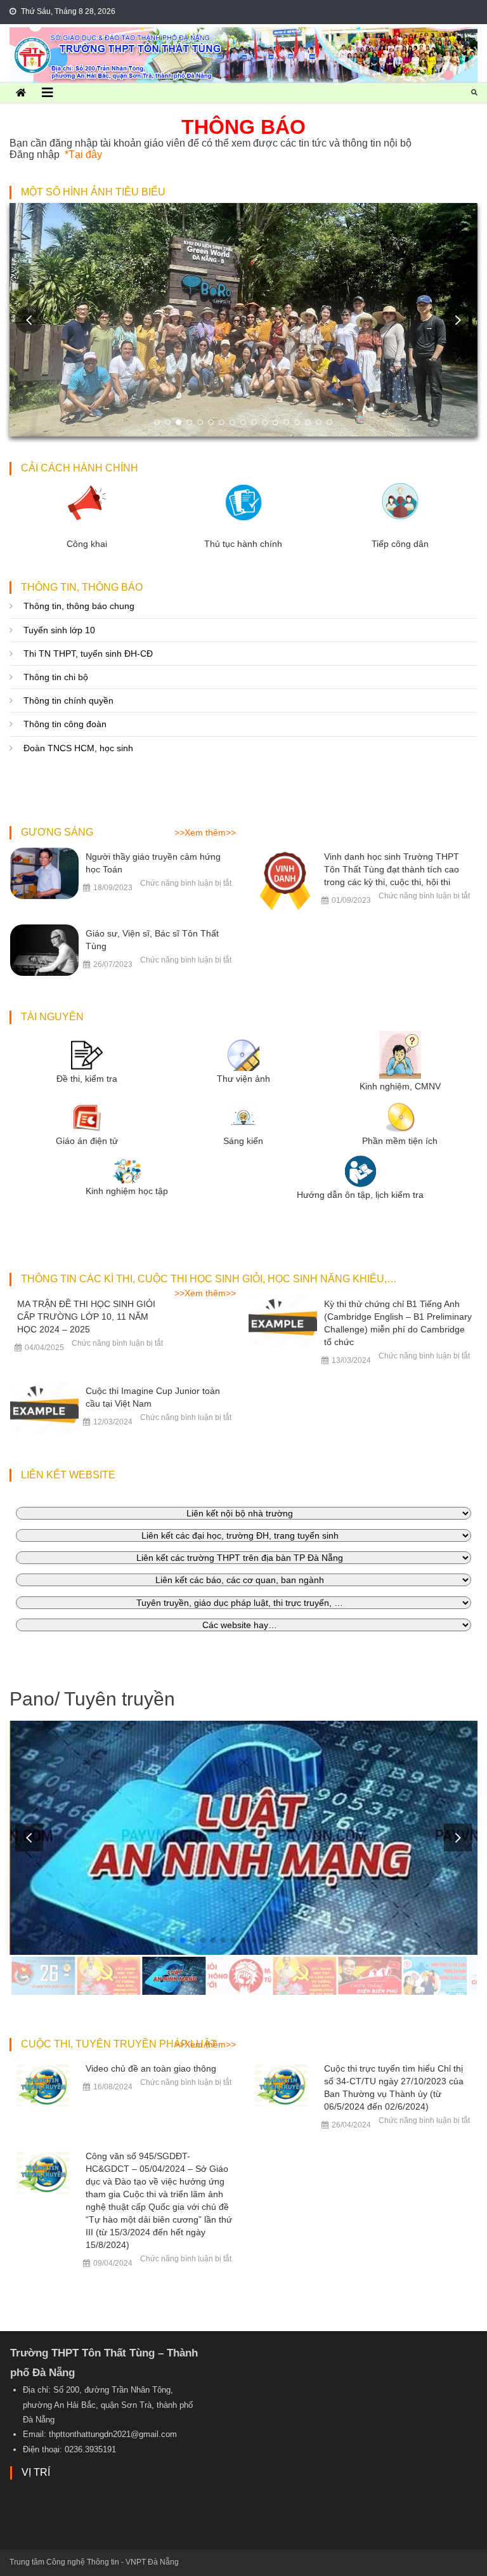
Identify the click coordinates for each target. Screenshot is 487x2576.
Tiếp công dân (400, 544)
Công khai (87, 544)
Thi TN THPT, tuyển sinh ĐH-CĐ (88, 654)
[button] (458, 320)
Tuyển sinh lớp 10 (59, 630)
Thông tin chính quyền (68, 700)
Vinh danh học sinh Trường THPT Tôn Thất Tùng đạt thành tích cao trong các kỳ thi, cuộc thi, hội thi (392, 869)
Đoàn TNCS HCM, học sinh (78, 748)
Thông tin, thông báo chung (79, 606)
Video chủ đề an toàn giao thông (151, 2068)
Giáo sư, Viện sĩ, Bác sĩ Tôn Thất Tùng (152, 940)
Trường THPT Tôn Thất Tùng (243, 37)
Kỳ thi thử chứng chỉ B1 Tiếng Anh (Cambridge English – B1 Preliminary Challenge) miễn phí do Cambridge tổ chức (398, 1323)
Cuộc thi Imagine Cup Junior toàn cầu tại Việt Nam (153, 1397)
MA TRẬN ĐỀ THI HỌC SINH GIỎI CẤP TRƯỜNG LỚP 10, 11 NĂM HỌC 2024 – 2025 (86, 1317)
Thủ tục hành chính (243, 544)
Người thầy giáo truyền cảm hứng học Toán (153, 863)
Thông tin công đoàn (65, 724)
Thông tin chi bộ (56, 677)
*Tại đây (83, 154)
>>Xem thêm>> (205, 832)
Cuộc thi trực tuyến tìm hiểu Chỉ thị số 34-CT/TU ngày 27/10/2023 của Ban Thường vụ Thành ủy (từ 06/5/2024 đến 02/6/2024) (394, 2087)
